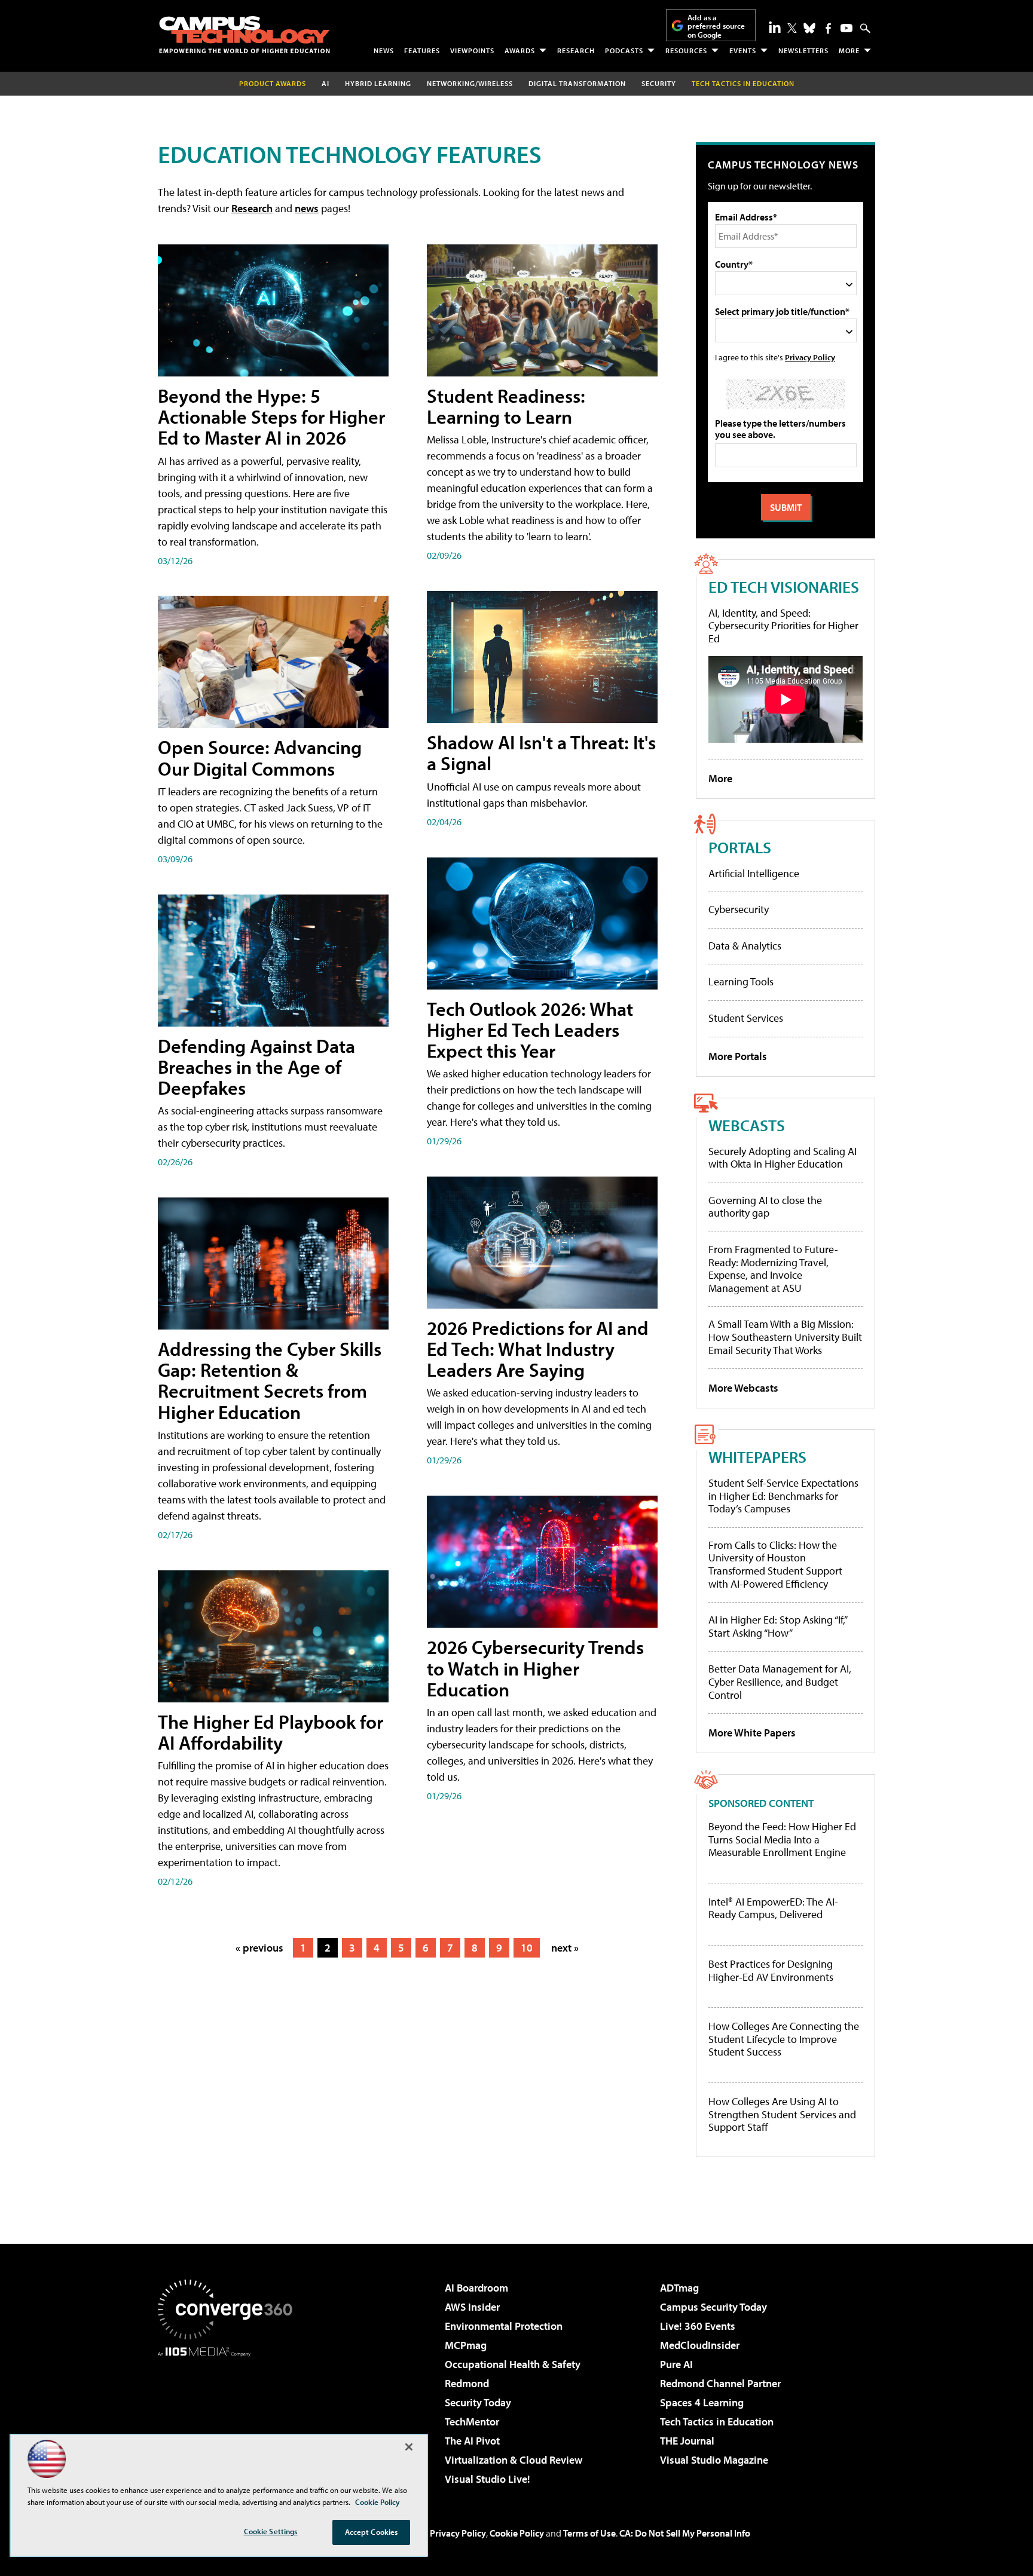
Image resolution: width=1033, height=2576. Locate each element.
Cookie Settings (271, 2531)
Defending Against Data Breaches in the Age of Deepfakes (256, 1067)
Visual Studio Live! (488, 2479)
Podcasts (624, 50)
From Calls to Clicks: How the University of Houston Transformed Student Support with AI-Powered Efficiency (775, 1564)
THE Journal (687, 2441)
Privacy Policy (810, 357)
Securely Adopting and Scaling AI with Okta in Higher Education (783, 1158)
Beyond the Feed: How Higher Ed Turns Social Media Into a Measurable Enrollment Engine (782, 1840)
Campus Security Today (713, 2307)
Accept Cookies (372, 2532)
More (849, 50)
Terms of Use (589, 2533)
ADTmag (679, 2288)
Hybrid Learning (378, 83)
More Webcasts (743, 1388)
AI (326, 83)
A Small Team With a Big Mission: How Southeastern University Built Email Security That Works (785, 1337)
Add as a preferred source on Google (716, 26)
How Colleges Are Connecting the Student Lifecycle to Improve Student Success (784, 2039)
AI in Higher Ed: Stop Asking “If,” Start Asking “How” (777, 1626)
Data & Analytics (745, 946)
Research (576, 50)
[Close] (409, 2447)
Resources (686, 50)
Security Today (478, 2402)
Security (659, 83)
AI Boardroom (476, 2288)
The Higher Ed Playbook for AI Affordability (271, 1732)
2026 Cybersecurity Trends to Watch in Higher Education (535, 1668)
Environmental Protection (504, 2326)
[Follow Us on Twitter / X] (792, 28)
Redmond (467, 2383)
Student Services (746, 1018)
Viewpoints (472, 50)
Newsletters (803, 50)
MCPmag (466, 2345)
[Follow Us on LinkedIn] (775, 27)
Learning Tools (741, 981)
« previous (259, 1948)
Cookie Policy (517, 2533)
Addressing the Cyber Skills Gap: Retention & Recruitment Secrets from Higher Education (270, 1380)
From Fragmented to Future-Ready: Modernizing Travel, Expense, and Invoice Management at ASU (773, 1269)
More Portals (738, 1056)
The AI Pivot (472, 2441)
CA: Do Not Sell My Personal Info (685, 2533)
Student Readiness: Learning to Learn (506, 406)
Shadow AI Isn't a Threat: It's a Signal (541, 753)
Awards (520, 50)
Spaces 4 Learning (702, 2402)
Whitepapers (757, 1457)
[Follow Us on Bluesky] (809, 28)
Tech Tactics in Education (717, 2422)
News (384, 50)
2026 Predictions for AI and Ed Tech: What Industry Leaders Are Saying (538, 1349)
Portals (740, 847)
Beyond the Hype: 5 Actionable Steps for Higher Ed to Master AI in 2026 (271, 416)
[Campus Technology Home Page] (245, 35)
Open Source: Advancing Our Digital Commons (260, 757)
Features (422, 50)
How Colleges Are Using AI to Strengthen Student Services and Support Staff (782, 2114)
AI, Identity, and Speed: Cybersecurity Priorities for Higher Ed (783, 626)
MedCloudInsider (700, 2345)
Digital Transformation (577, 83)
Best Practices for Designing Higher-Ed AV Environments (771, 1970)
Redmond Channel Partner (720, 2383)
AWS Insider (472, 2307)
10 (527, 1948)
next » (565, 1948)
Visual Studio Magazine (714, 2460)
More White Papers (752, 1733)
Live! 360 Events (698, 2326)
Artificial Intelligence (754, 873)
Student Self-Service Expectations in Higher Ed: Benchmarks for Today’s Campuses (783, 1496)
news (307, 208)
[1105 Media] (230, 2418)
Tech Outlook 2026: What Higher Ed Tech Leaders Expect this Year (530, 1030)
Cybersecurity (739, 909)
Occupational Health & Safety (513, 2364)
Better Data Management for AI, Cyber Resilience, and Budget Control (780, 1681)
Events (743, 50)
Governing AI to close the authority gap (765, 1207)
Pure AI (676, 2364)
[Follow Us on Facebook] (828, 28)
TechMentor (472, 2422)
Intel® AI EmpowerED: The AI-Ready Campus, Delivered (773, 1908)
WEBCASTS (747, 1125)
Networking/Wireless (470, 83)
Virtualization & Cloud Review (514, 2460)
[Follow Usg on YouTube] (846, 28)
